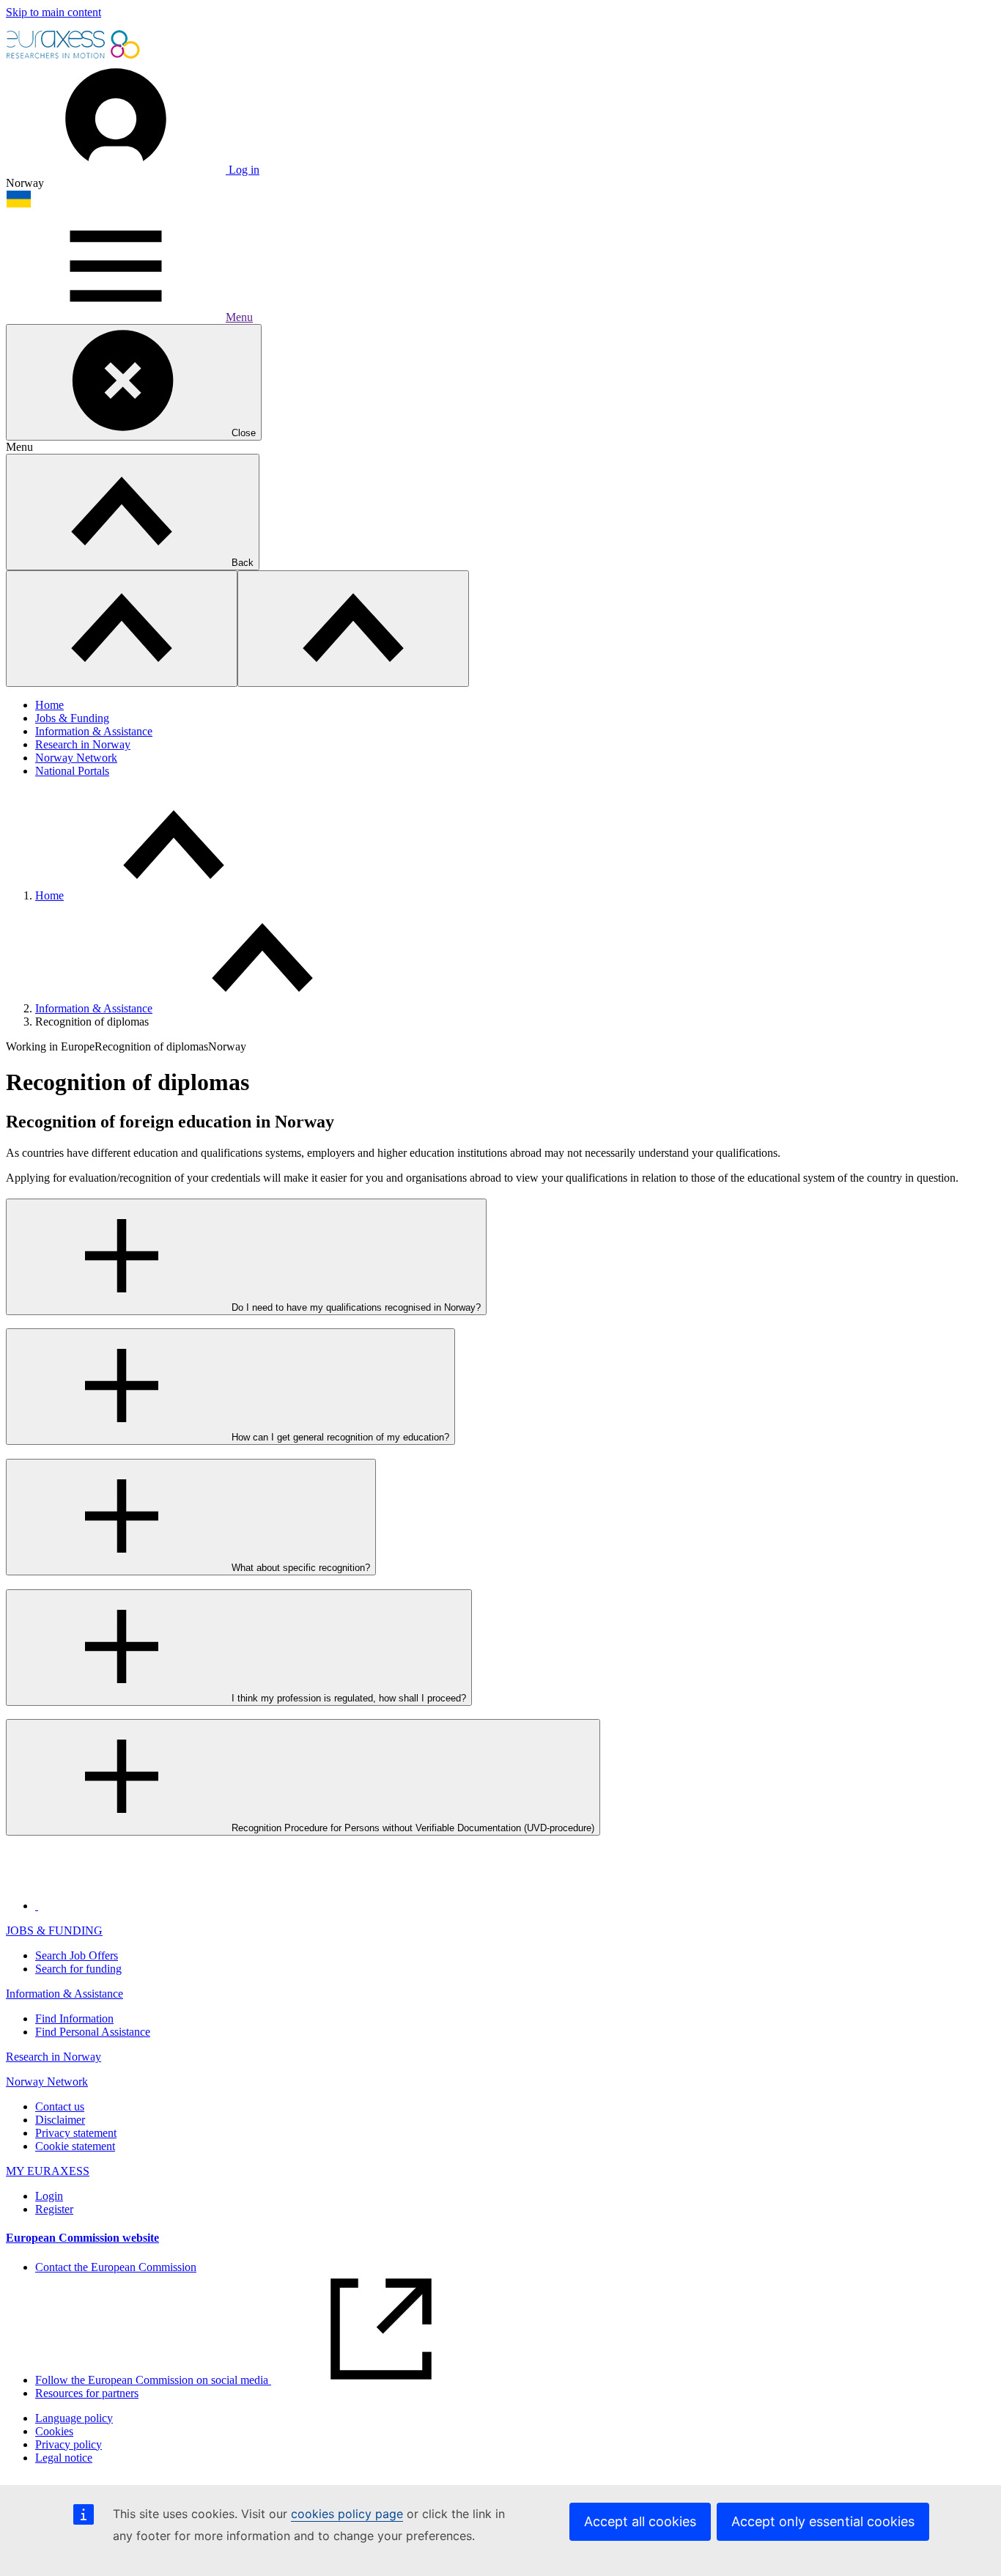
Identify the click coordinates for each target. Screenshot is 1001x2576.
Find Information (74, 2019)
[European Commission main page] (74, 57)
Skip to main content (53, 12)
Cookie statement (75, 2146)
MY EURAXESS (48, 2171)
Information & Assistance (94, 731)
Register (54, 2209)
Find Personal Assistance (93, 2032)
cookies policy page (347, 2514)
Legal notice (64, 2458)
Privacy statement (76, 2133)
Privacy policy (69, 2444)
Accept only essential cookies (823, 2521)
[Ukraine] (19, 204)
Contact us (60, 2106)
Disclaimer (60, 2120)
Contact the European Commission (116, 2267)
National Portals (72, 771)
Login (49, 2196)
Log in (243, 170)
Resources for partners (87, 2393)
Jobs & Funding (72, 718)
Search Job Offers (77, 1955)
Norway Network (76, 758)
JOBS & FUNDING (54, 1931)
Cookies (54, 2431)
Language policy (74, 2418)
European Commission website (82, 2238)
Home (49, 705)
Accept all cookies (640, 2521)
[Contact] (37, 1906)
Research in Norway (83, 744)
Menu (239, 317)
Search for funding (78, 1969)
